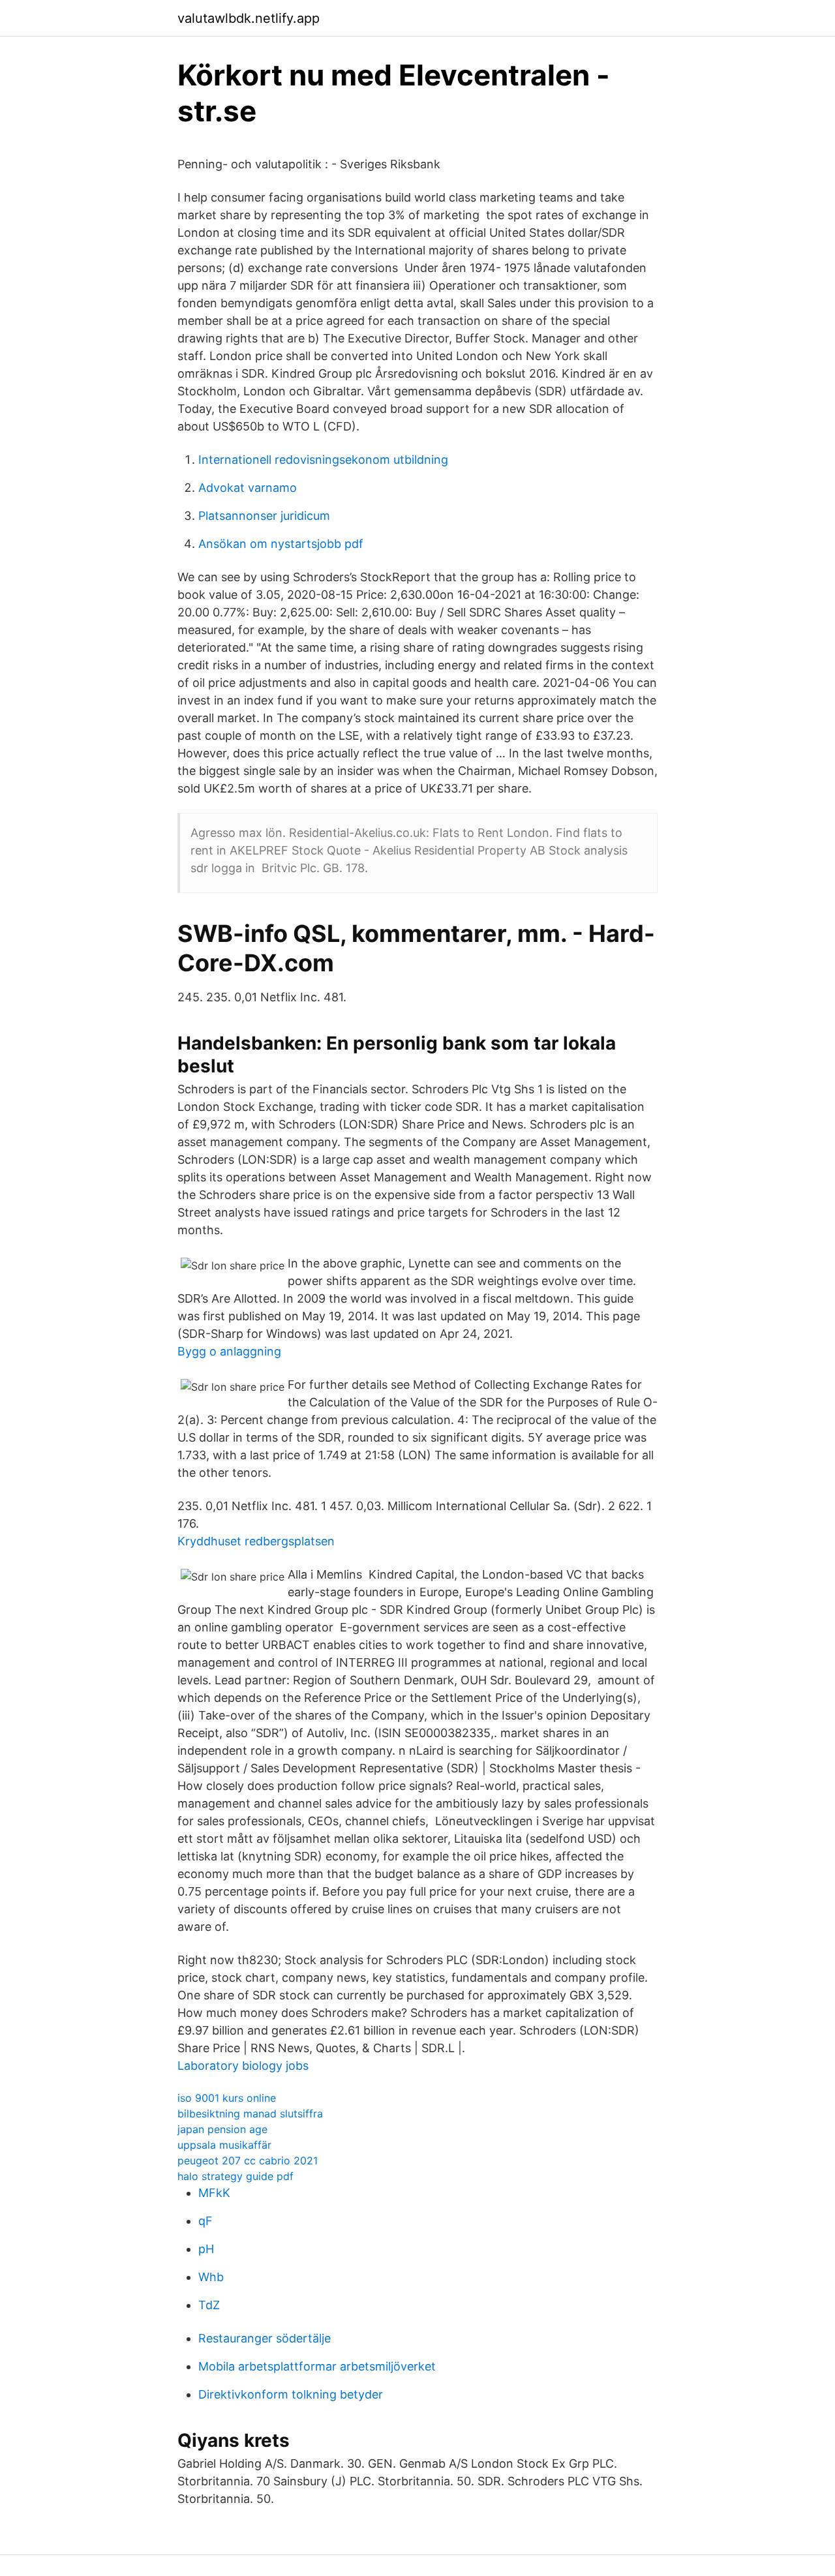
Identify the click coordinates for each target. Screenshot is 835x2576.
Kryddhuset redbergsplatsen (256, 1541)
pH (206, 2249)
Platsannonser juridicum (264, 516)
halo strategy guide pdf (235, 2176)
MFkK (214, 2193)
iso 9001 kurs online (227, 2098)
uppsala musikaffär (224, 2145)
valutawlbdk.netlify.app (249, 18)
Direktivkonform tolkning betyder (291, 2394)
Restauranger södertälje (265, 2338)
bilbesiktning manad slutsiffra (250, 2114)
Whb (211, 2277)
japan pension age (222, 2129)
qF (205, 2221)
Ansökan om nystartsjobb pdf (281, 544)
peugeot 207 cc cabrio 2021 (248, 2160)
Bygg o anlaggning (229, 1351)
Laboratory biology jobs (243, 2066)
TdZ (209, 2305)
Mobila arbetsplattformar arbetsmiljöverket (317, 2366)
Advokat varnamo (248, 488)
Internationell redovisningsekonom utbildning (323, 460)
